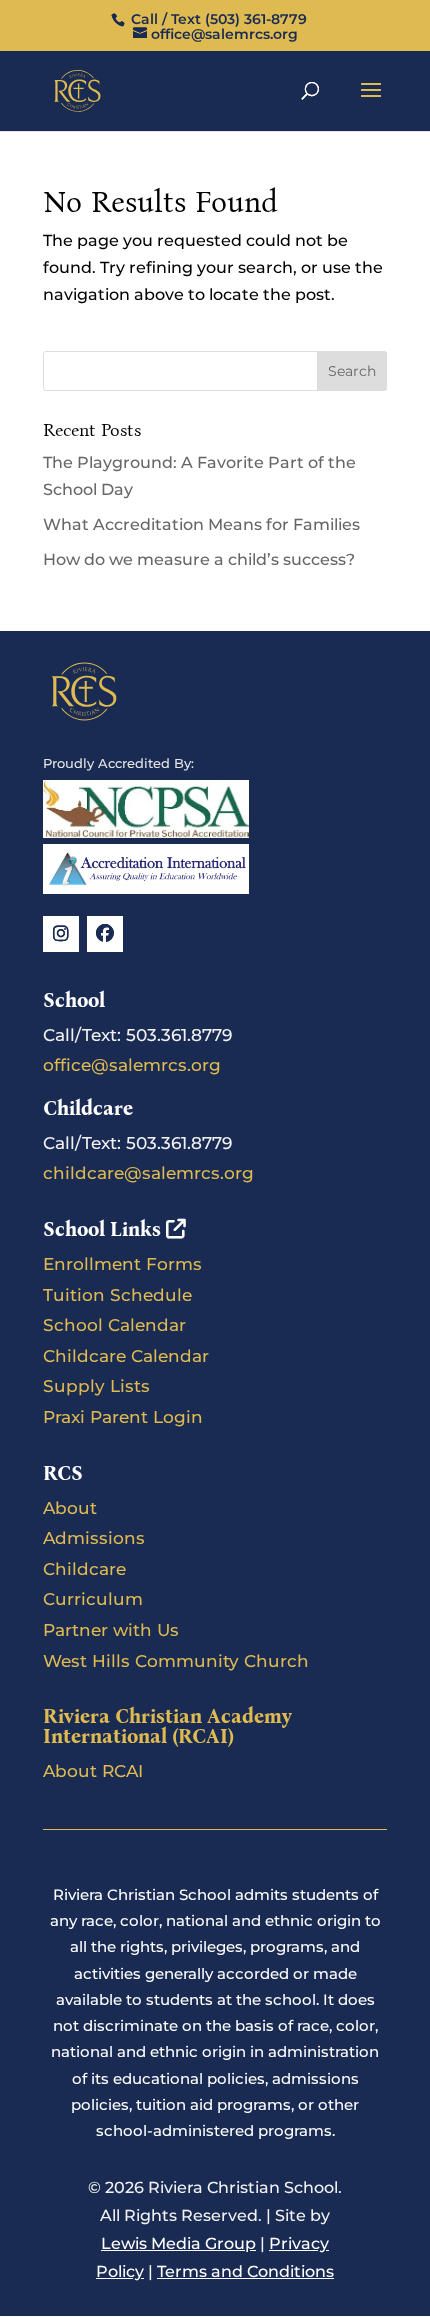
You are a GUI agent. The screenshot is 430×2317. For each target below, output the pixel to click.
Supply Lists (96, 1386)
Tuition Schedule (117, 1295)
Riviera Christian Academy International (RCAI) (167, 1726)
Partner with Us (111, 1630)
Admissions (94, 1538)
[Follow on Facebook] (105, 934)
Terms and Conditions (245, 2271)
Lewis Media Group (178, 2243)
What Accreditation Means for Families (201, 524)
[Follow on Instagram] (61, 934)
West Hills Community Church (176, 1661)
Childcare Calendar (126, 1356)
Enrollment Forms (122, 1264)
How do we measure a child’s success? (199, 559)
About (70, 1508)
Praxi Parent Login (123, 1417)
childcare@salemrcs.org (148, 1173)
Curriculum (93, 1599)
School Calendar (114, 1325)
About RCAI (93, 1771)
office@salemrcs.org (132, 1065)
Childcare (84, 1569)
